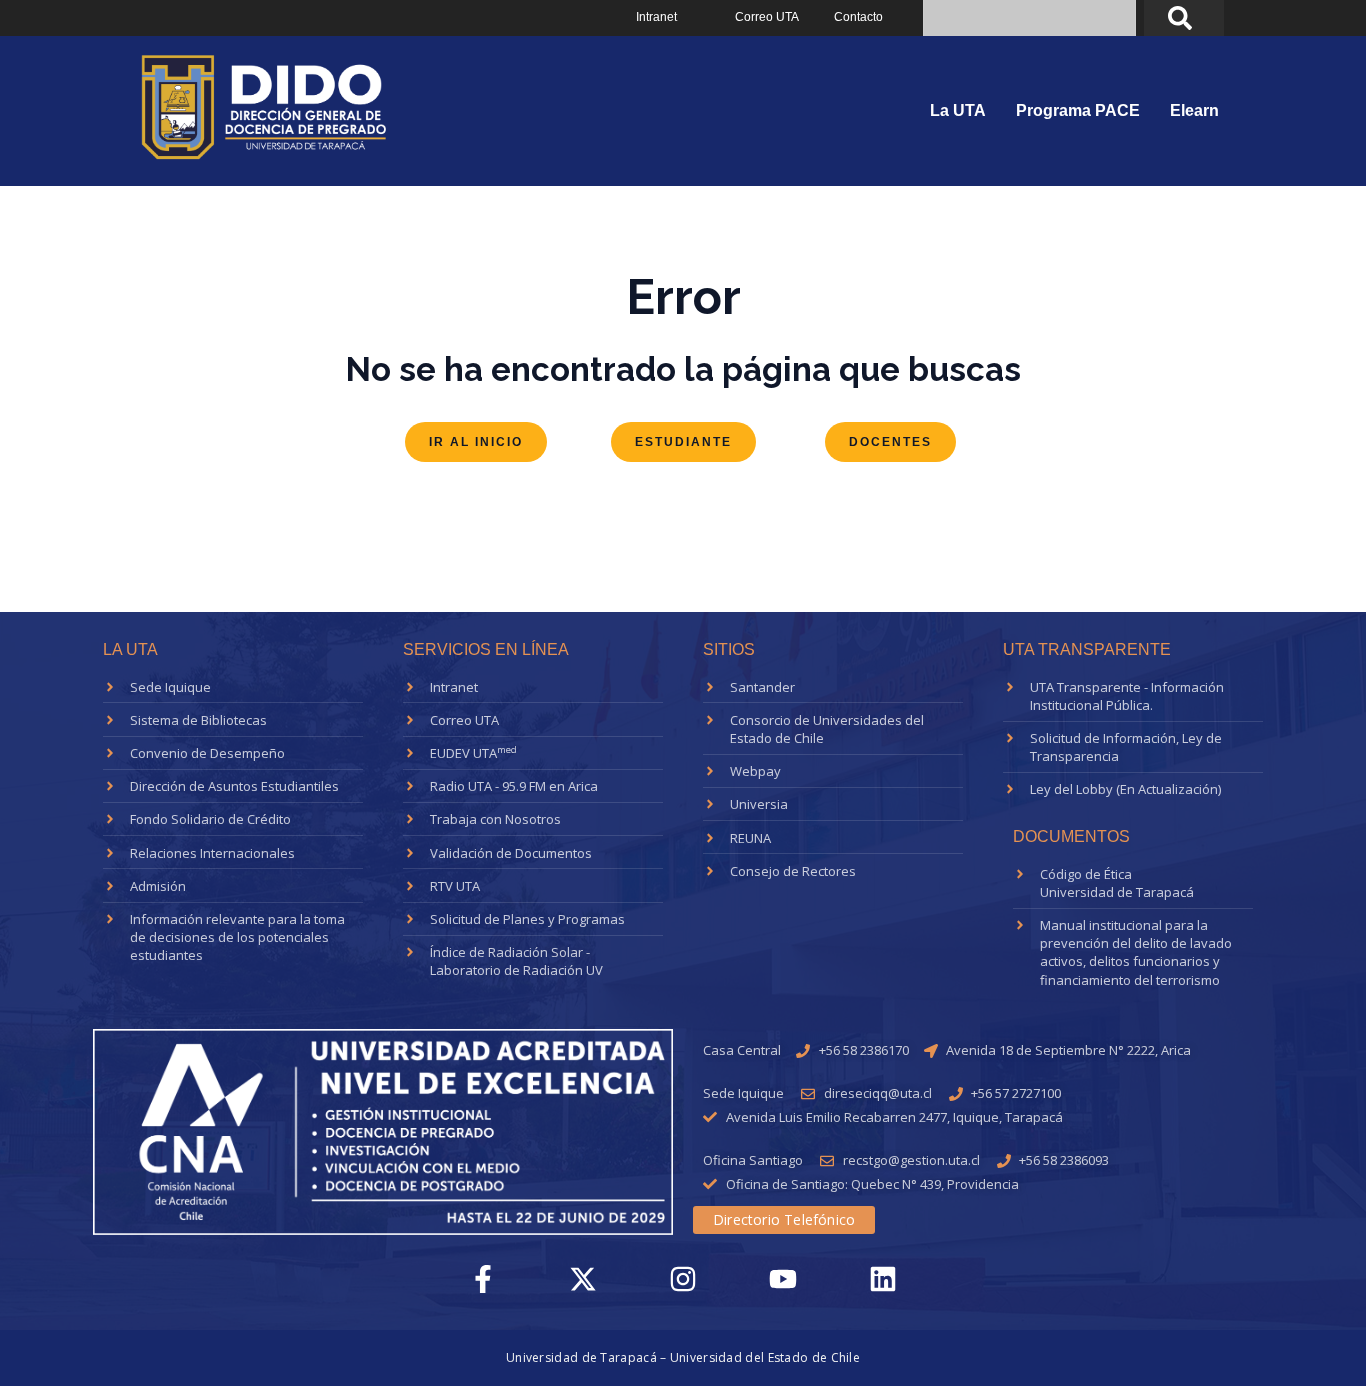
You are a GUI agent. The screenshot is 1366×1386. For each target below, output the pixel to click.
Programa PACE (1078, 110)
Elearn (1194, 110)
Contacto (858, 17)
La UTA (958, 110)
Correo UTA (767, 17)
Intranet (656, 17)
